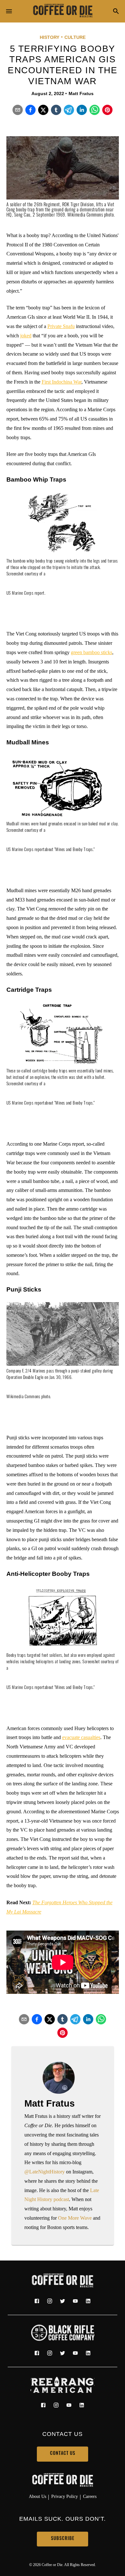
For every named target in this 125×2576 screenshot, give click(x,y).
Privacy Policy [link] (65, 2496)
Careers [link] (90, 2496)
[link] (63, 11)
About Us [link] (37, 2496)
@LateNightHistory (45, 2172)
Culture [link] (75, 37)
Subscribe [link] (63, 2539)
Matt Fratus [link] (81, 93)
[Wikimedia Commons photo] (28, 1403)
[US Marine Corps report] (25, 600)
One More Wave (75, 2218)
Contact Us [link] (63, 2454)
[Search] (116, 12)
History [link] (50, 37)
